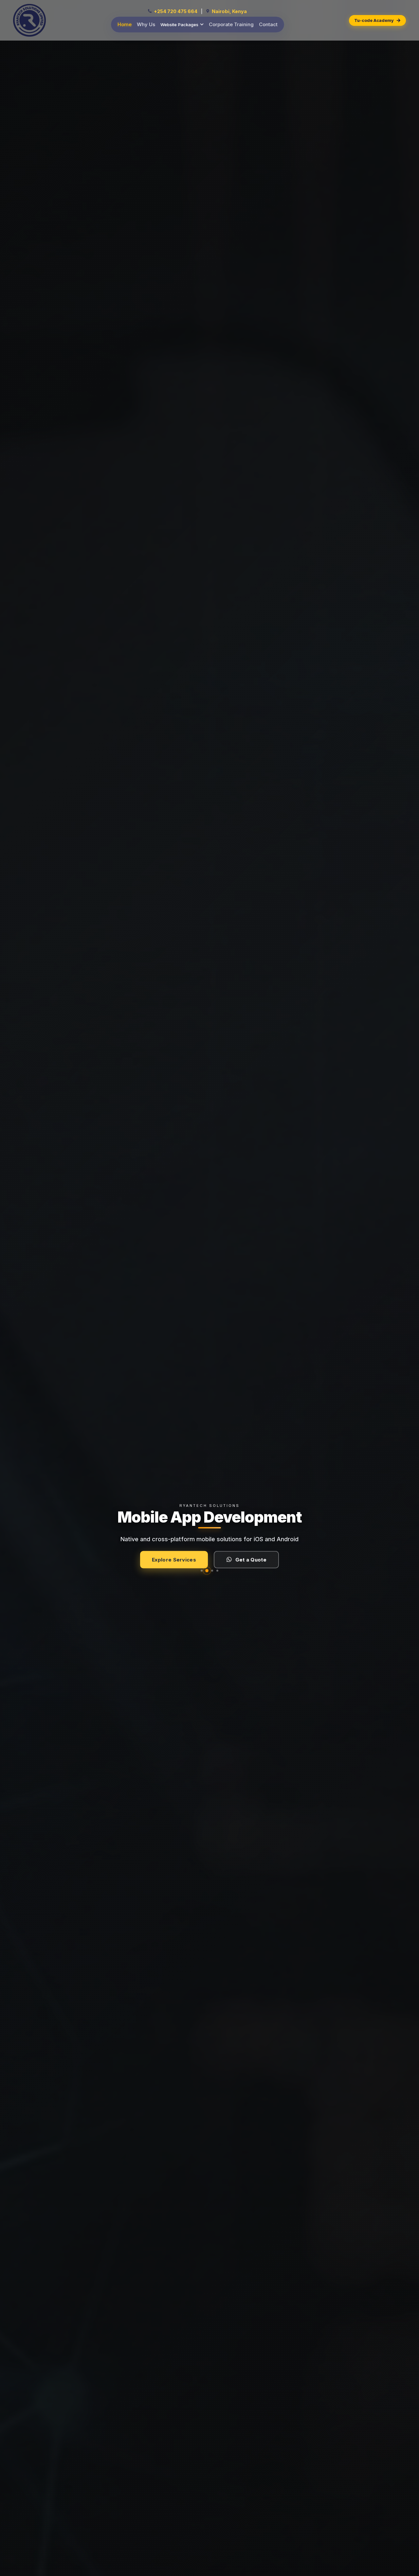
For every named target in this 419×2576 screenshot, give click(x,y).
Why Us (146, 24)
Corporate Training (231, 24)
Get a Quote (251, 1560)
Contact (268, 24)
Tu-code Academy (374, 20)
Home (125, 24)
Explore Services (174, 1560)
